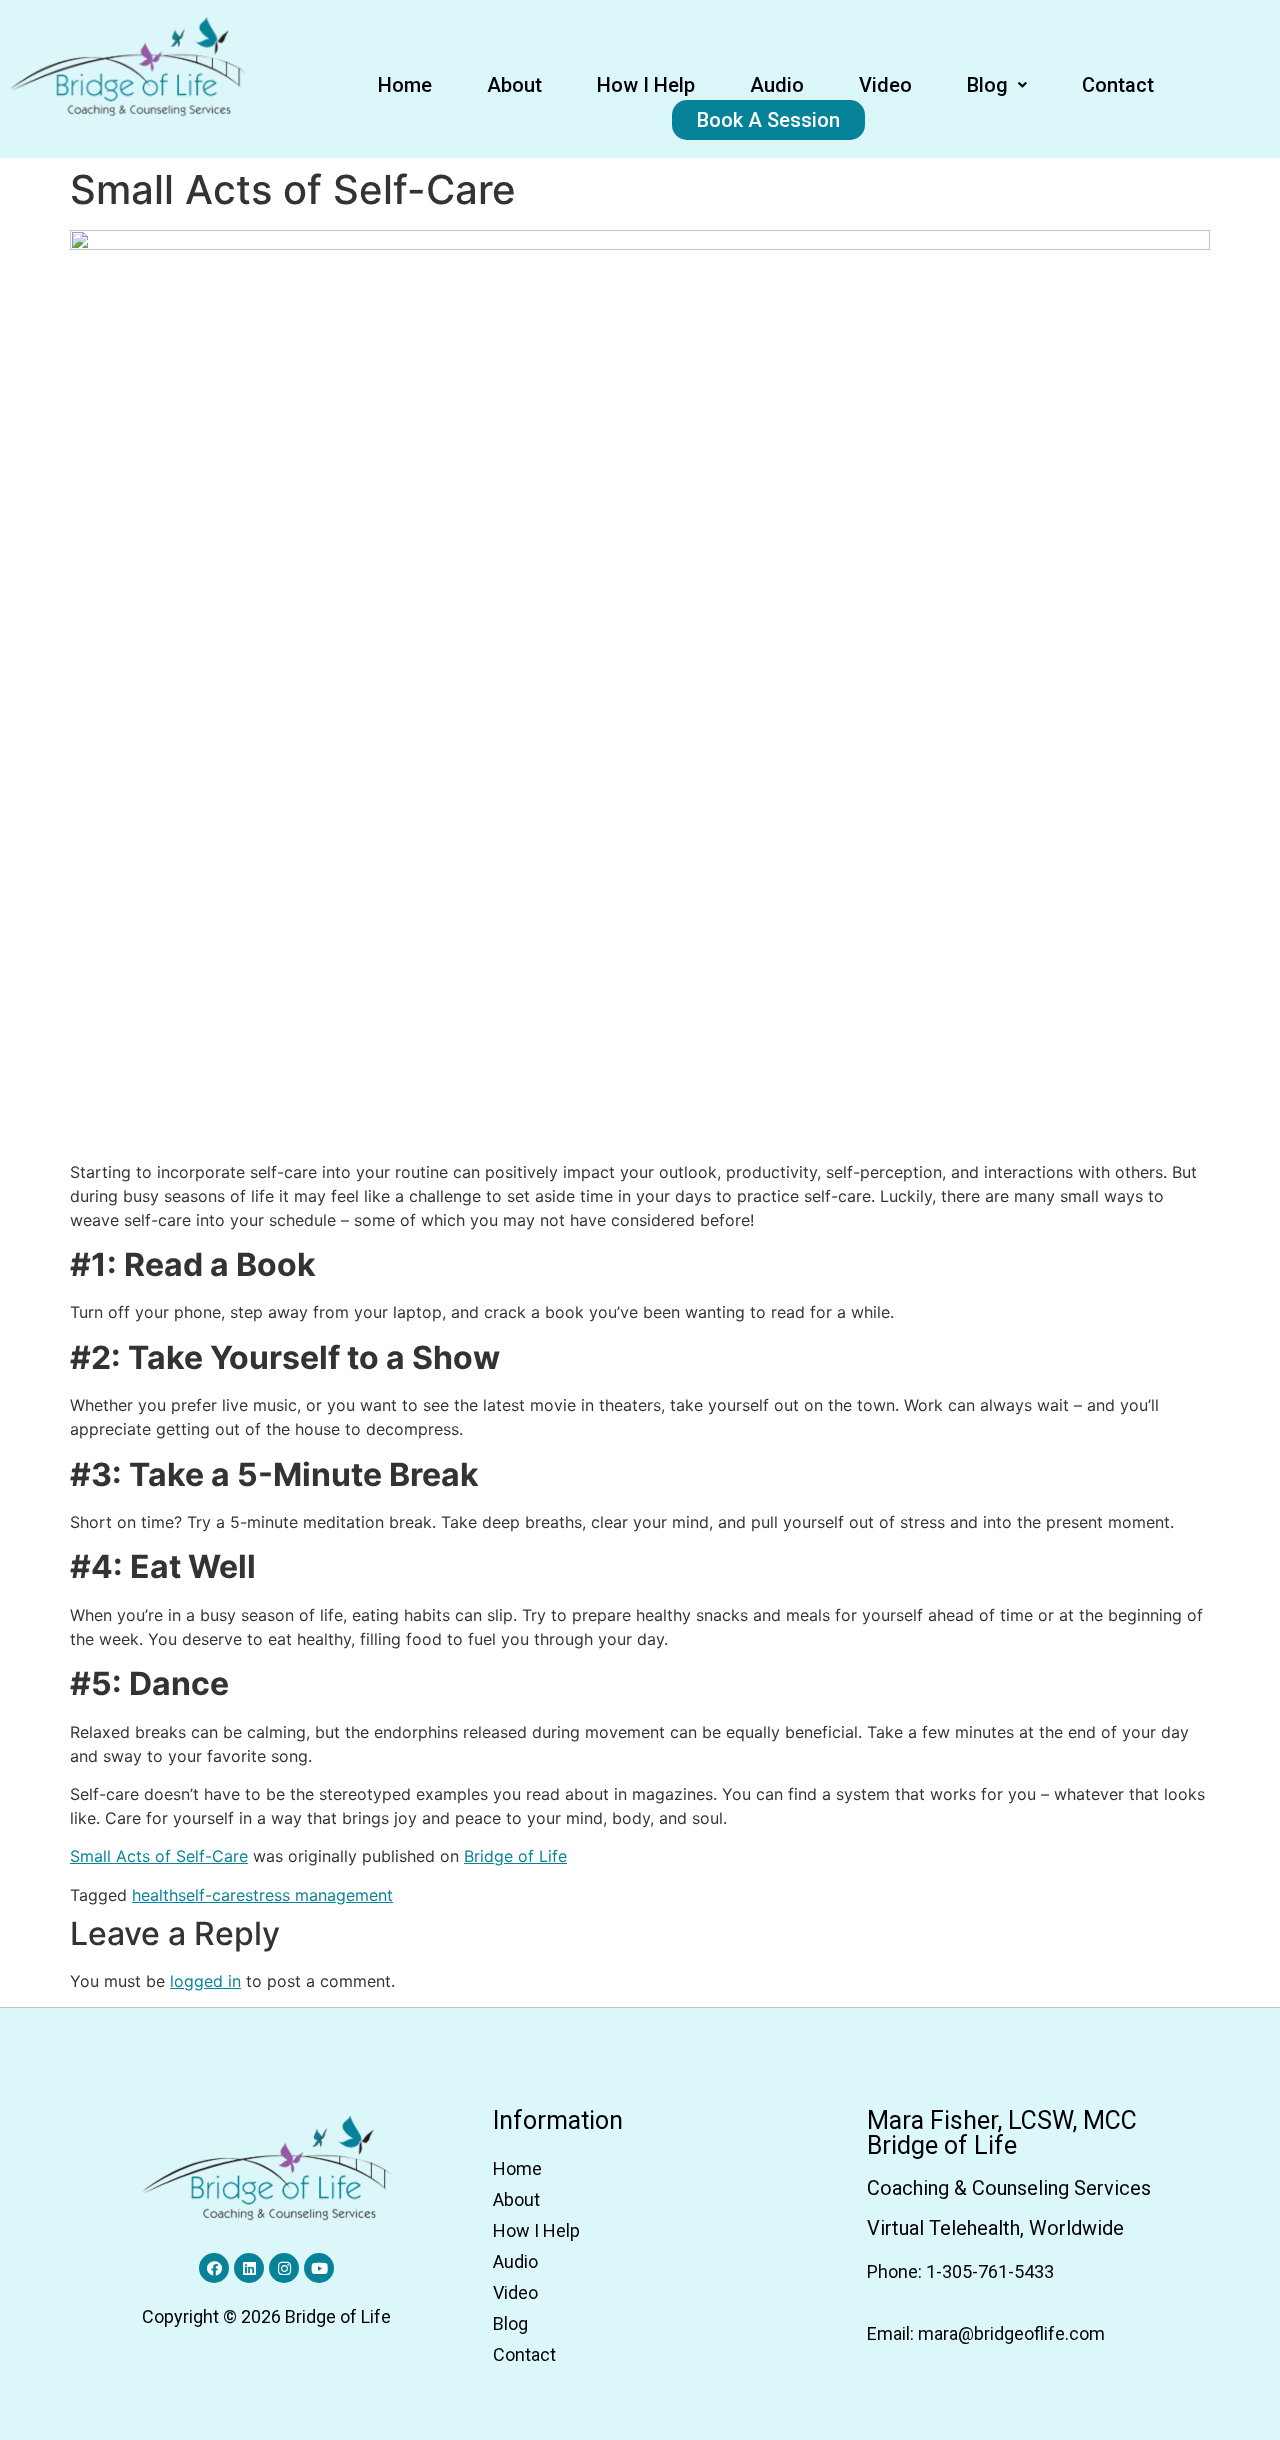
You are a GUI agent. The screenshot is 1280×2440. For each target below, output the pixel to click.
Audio (777, 85)
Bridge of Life (515, 1856)
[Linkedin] (249, 2268)
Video (885, 85)
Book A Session (768, 120)
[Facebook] (214, 2268)
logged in (205, 1981)
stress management (319, 1895)
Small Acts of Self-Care (159, 1856)
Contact (1118, 85)
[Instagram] (284, 2268)
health (155, 1895)
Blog (987, 85)
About (514, 85)
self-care (211, 1895)
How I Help (646, 85)
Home (405, 85)
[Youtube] (319, 2268)
